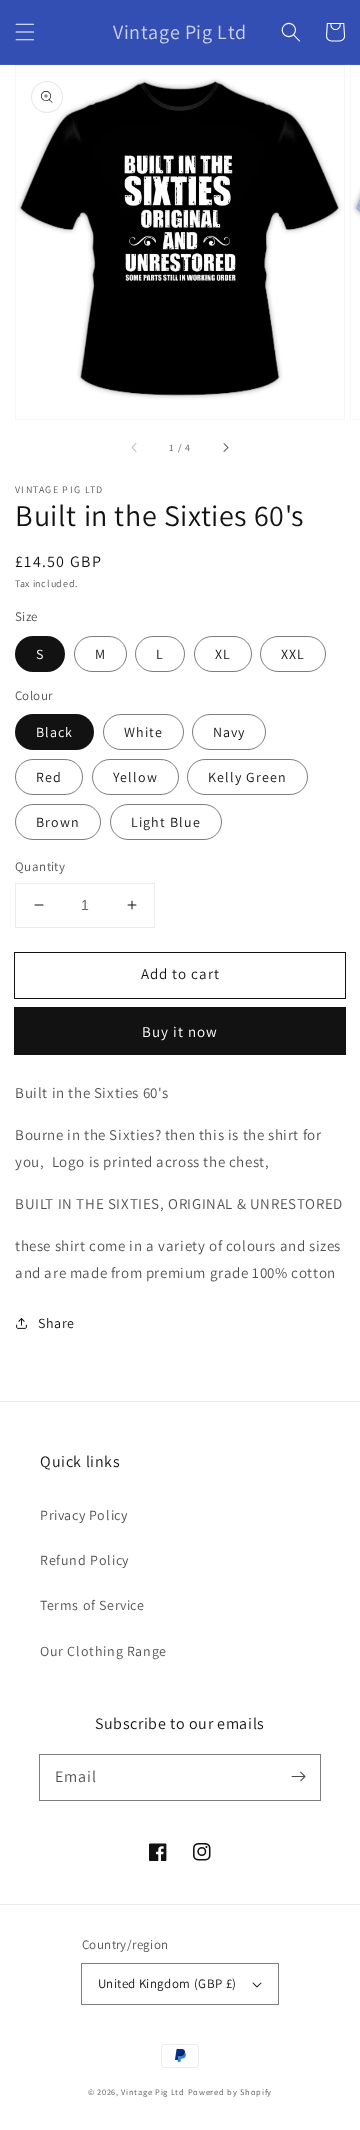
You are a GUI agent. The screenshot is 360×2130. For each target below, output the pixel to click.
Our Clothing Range (103, 1651)
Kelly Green (247, 777)
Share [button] (56, 1323)
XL (223, 654)
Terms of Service (92, 1605)
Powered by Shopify (230, 2091)
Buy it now (180, 1031)
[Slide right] (225, 447)
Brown (58, 822)
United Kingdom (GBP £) (167, 1983)
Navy (229, 732)
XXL (293, 654)
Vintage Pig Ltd (153, 2091)
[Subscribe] (298, 1777)
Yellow (135, 777)
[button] (25, 32)
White (143, 732)
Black (54, 732)
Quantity (40, 866)
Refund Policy (84, 1560)
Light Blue (166, 822)
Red (49, 777)
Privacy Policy (83, 1515)
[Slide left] (135, 447)
